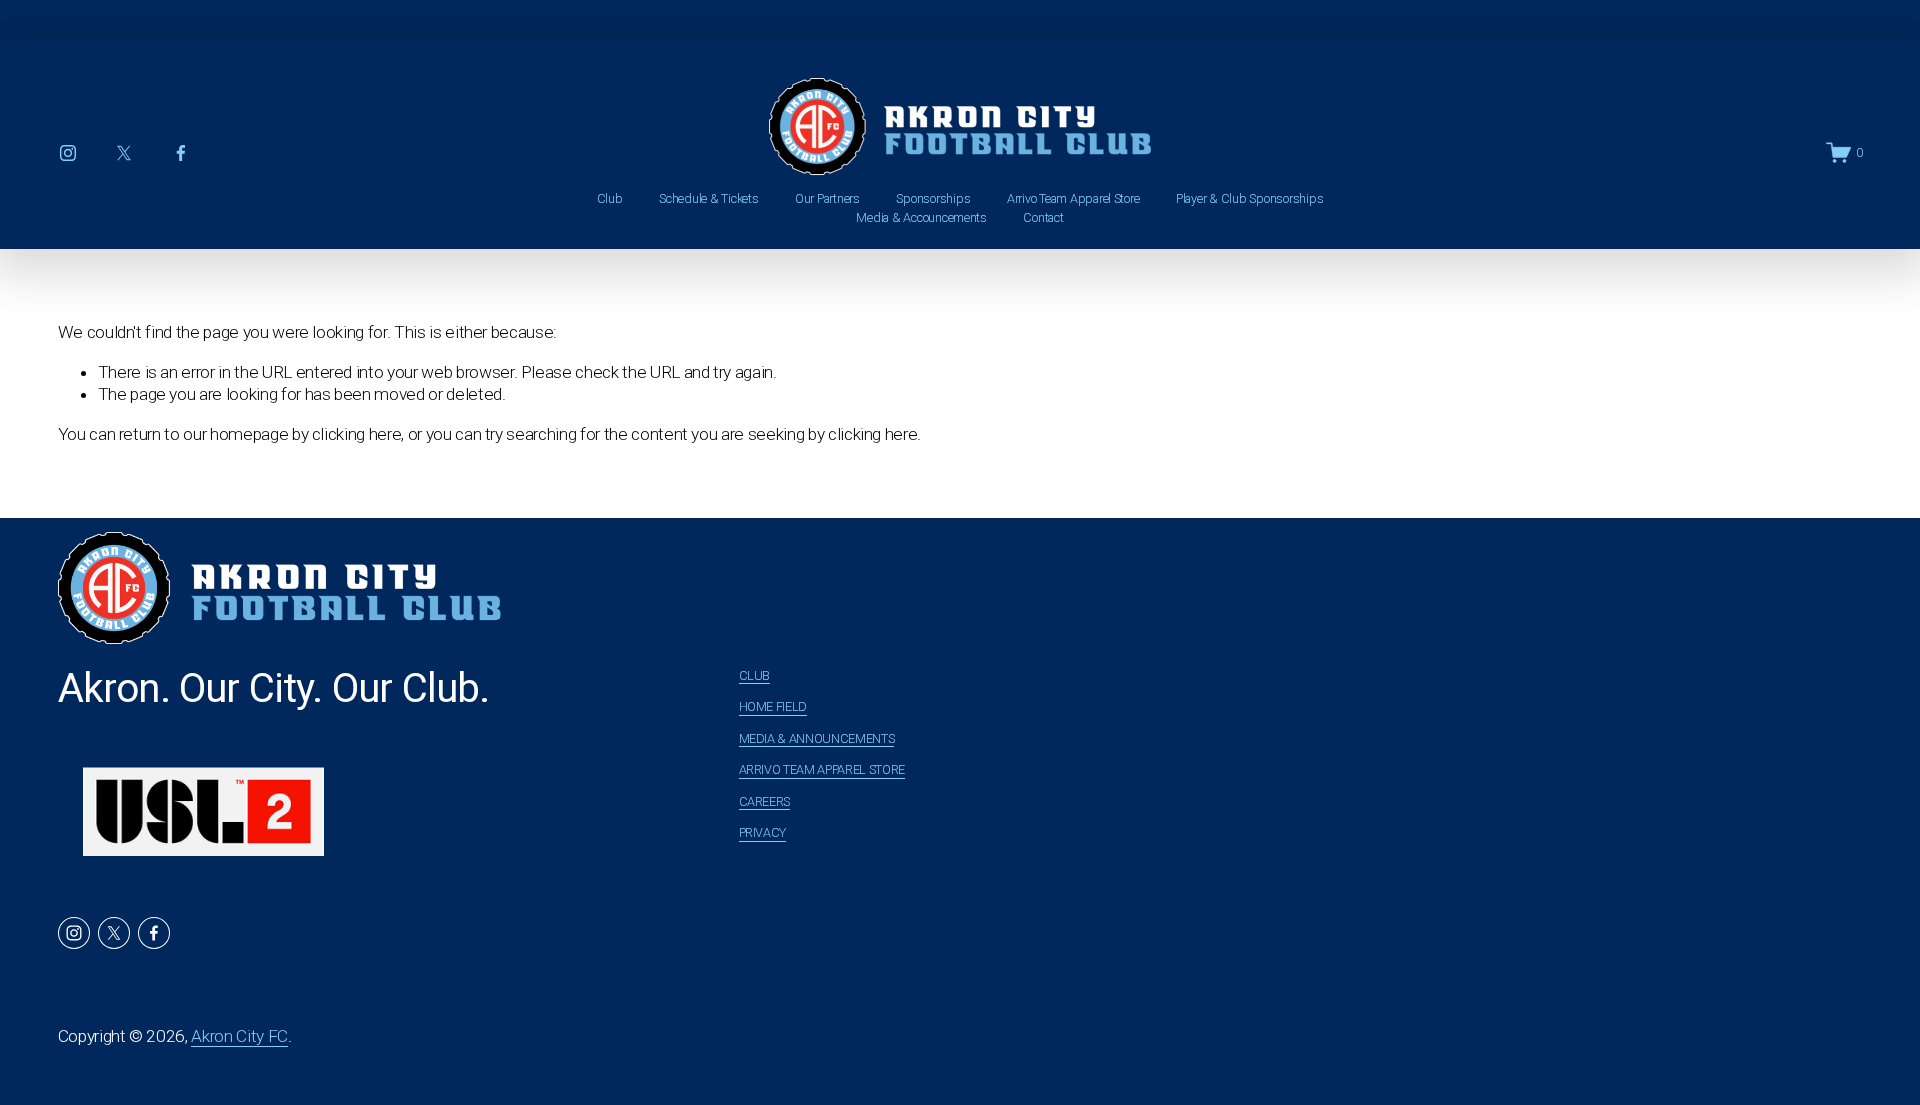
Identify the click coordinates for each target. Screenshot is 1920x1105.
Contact (1043, 217)
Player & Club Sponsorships (1249, 198)
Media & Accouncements (921, 217)
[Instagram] (68, 153)
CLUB (755, 675)
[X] (124, 153)
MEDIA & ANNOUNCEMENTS (817, 738)
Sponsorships (933, 198)
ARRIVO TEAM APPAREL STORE (822, 769)
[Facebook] (181, 153)
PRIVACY (763, 832)
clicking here (357, 434)
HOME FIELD (773, 706)
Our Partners (827, 198)
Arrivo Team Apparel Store (1073, 198)
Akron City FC (239, 1036)
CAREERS (765, 801)
